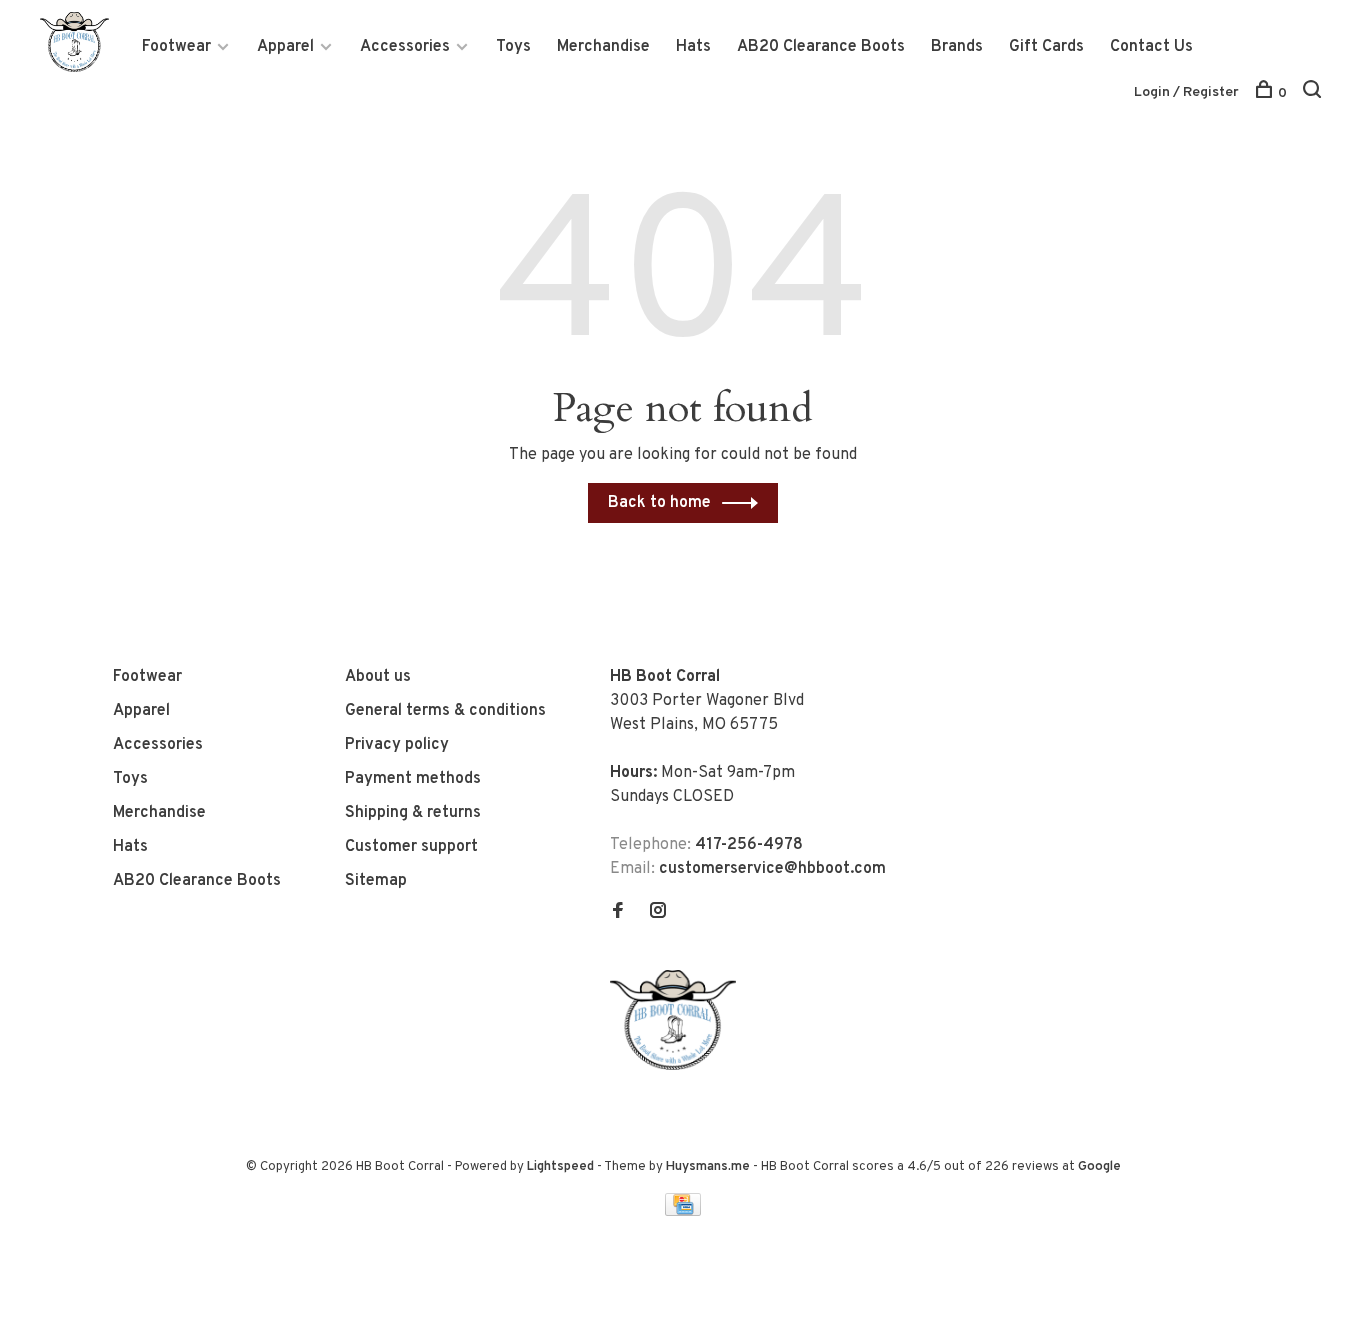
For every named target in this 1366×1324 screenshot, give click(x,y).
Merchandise (603, 47)
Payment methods (413, 779)
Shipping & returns (413, 813)
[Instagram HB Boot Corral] (658, 913)
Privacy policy (397, 745)
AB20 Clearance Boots (821, 47)
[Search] (1314, 93)
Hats (693, 47)
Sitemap (376, 881)
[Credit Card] (683, 1212)
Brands (957, 47)
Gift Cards (1046, 47)
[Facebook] (618, 913)
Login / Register (1186, 92)
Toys (513, 47)
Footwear (176, 47)
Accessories (405, 47)
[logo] (678, 1066)
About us (378, 677)
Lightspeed (560, 1167)
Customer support (411, 847)
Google (1099, 1167)
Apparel (285, 47)
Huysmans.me (709, 1167)
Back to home (659, 503)
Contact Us (1151, 47)
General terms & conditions (445, 711)
